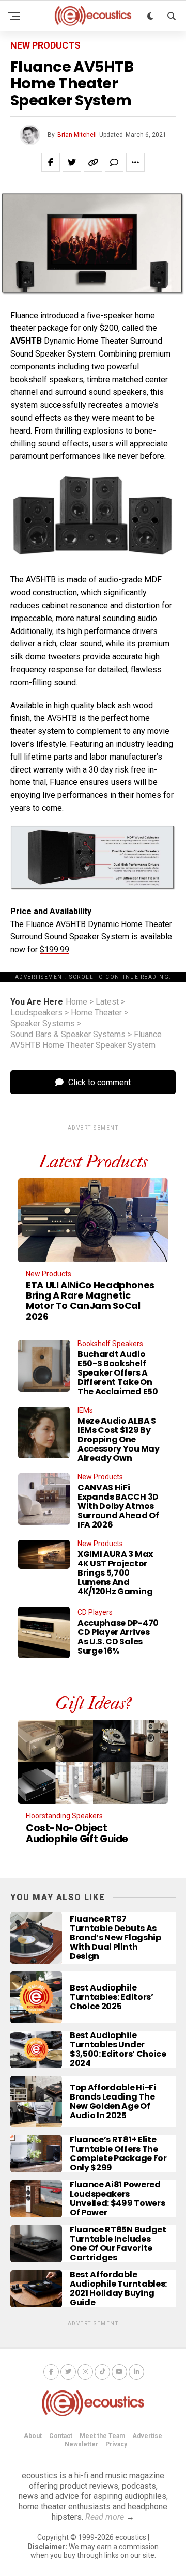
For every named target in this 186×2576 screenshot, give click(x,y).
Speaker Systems (43, 1024)
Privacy (116, 2444)
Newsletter (81, 2444)
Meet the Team (102, 2436)
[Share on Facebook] (51, 162)
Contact (61, 2436)
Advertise (147, 2436)
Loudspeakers (36, 1013)
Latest (107, 1002)
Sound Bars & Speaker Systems (68, 1035)
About (33, 2436)
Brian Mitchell (77, 135)
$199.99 (55, 950)
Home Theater (96, 1013)
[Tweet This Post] (72, 162)
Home (76, 1002)
